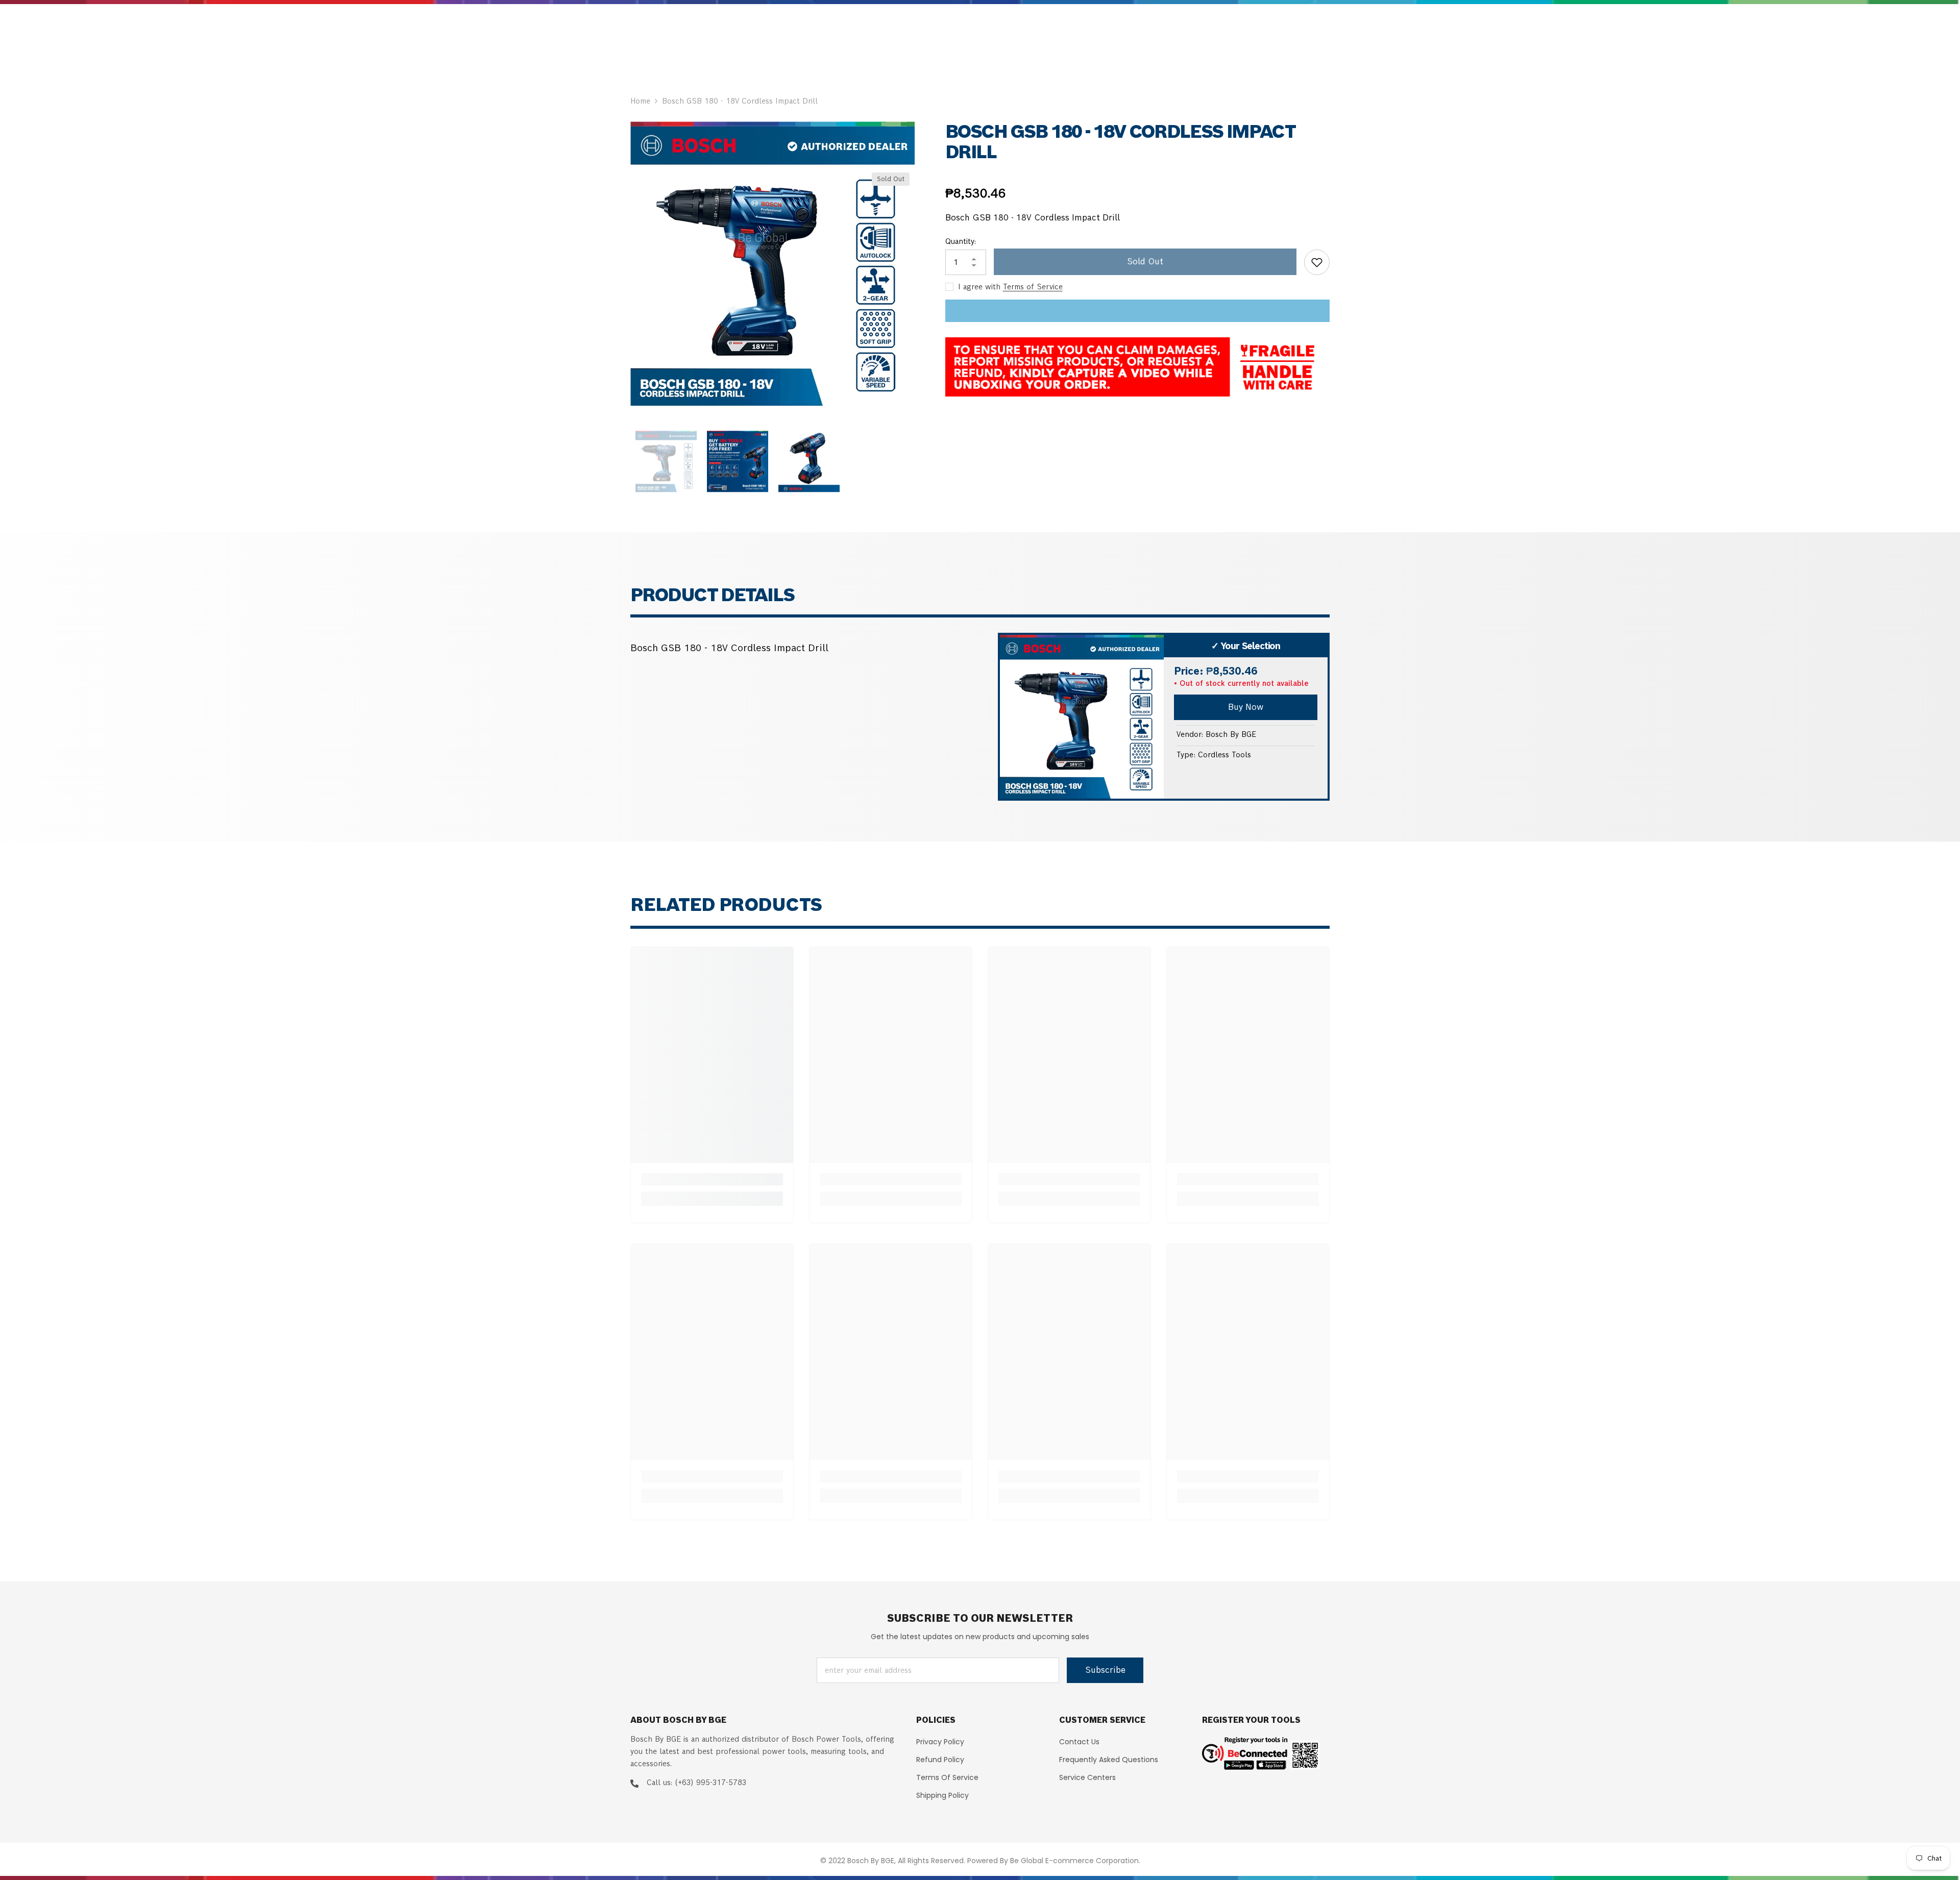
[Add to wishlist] (1317, 262)
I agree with (979, 287)
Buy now (1246, 707)
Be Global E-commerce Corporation (1074, 1861)
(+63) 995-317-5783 (710, 1783)
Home (640, 101)
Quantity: (961, 241)
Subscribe (1105, 1670)
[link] (712, 1179)
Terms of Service (1033, 287)
